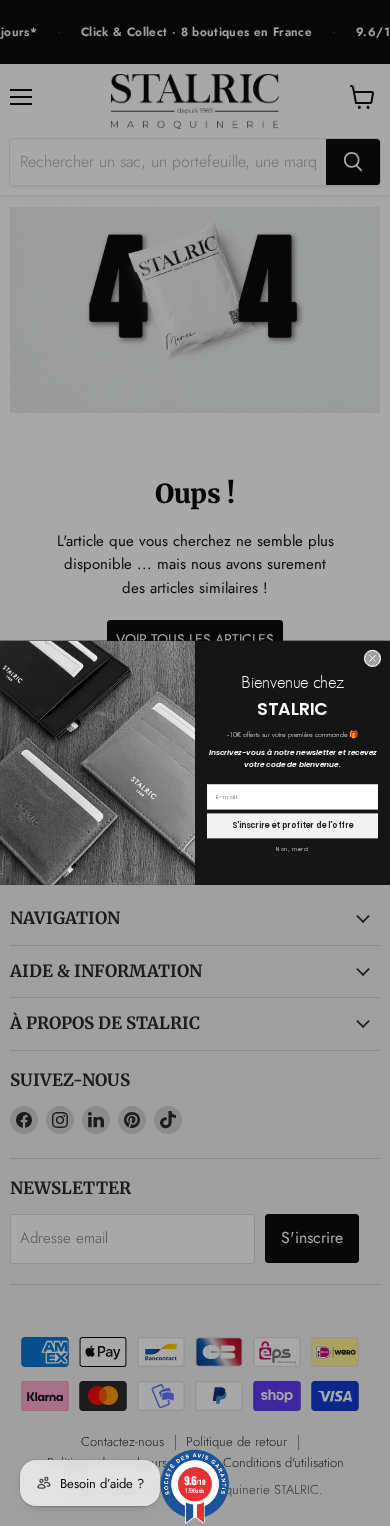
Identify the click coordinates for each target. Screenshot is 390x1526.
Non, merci (292, 850)
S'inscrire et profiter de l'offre (293, 826)
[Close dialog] (372, 658)
